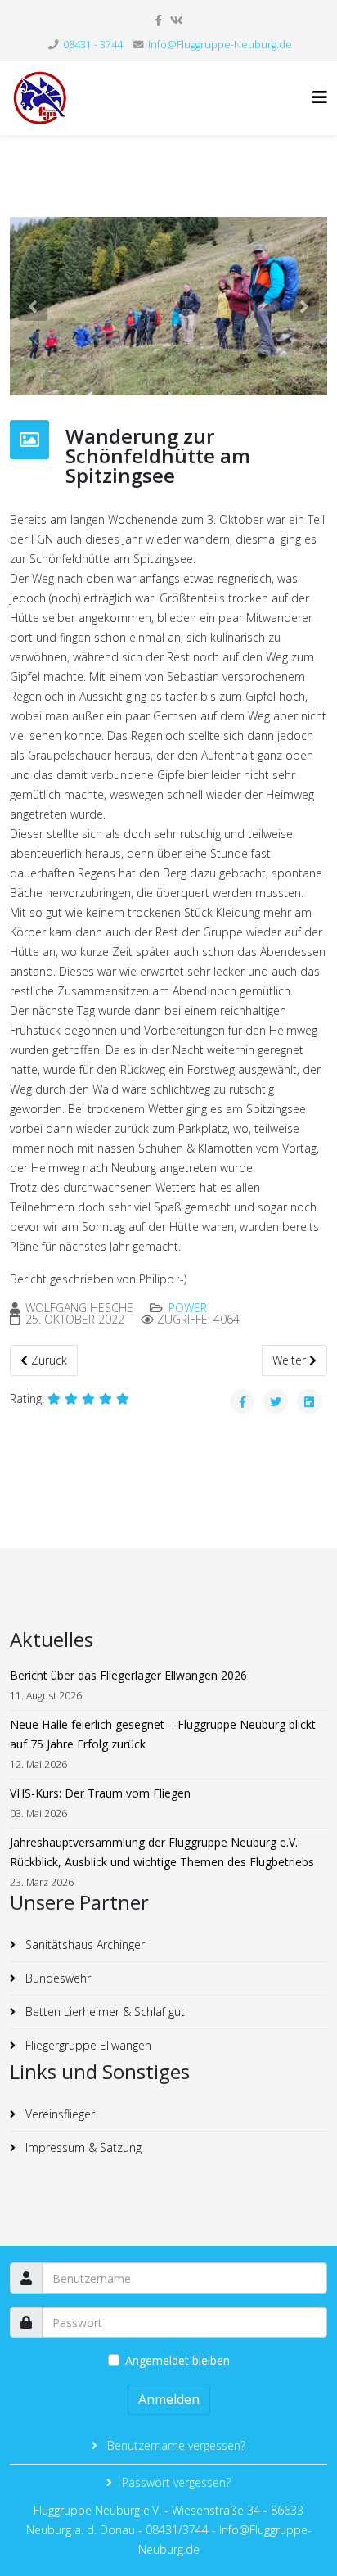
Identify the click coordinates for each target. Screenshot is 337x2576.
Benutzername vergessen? (175, 2445)
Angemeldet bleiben (177, 2360)
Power (188, 1308)
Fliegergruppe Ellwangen (87, 2045)
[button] (33, 306)
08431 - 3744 (93, 45)
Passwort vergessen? (175, 2482)
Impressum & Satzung (82, 2147)
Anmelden (169, 2399)
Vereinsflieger (58, 2114)
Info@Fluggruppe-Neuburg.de (220, 45)
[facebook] (158, 20)
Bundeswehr (56, 1978)
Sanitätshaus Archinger (83, 1944)
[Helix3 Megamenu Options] (320, 97)
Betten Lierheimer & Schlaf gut (103, 2012)
